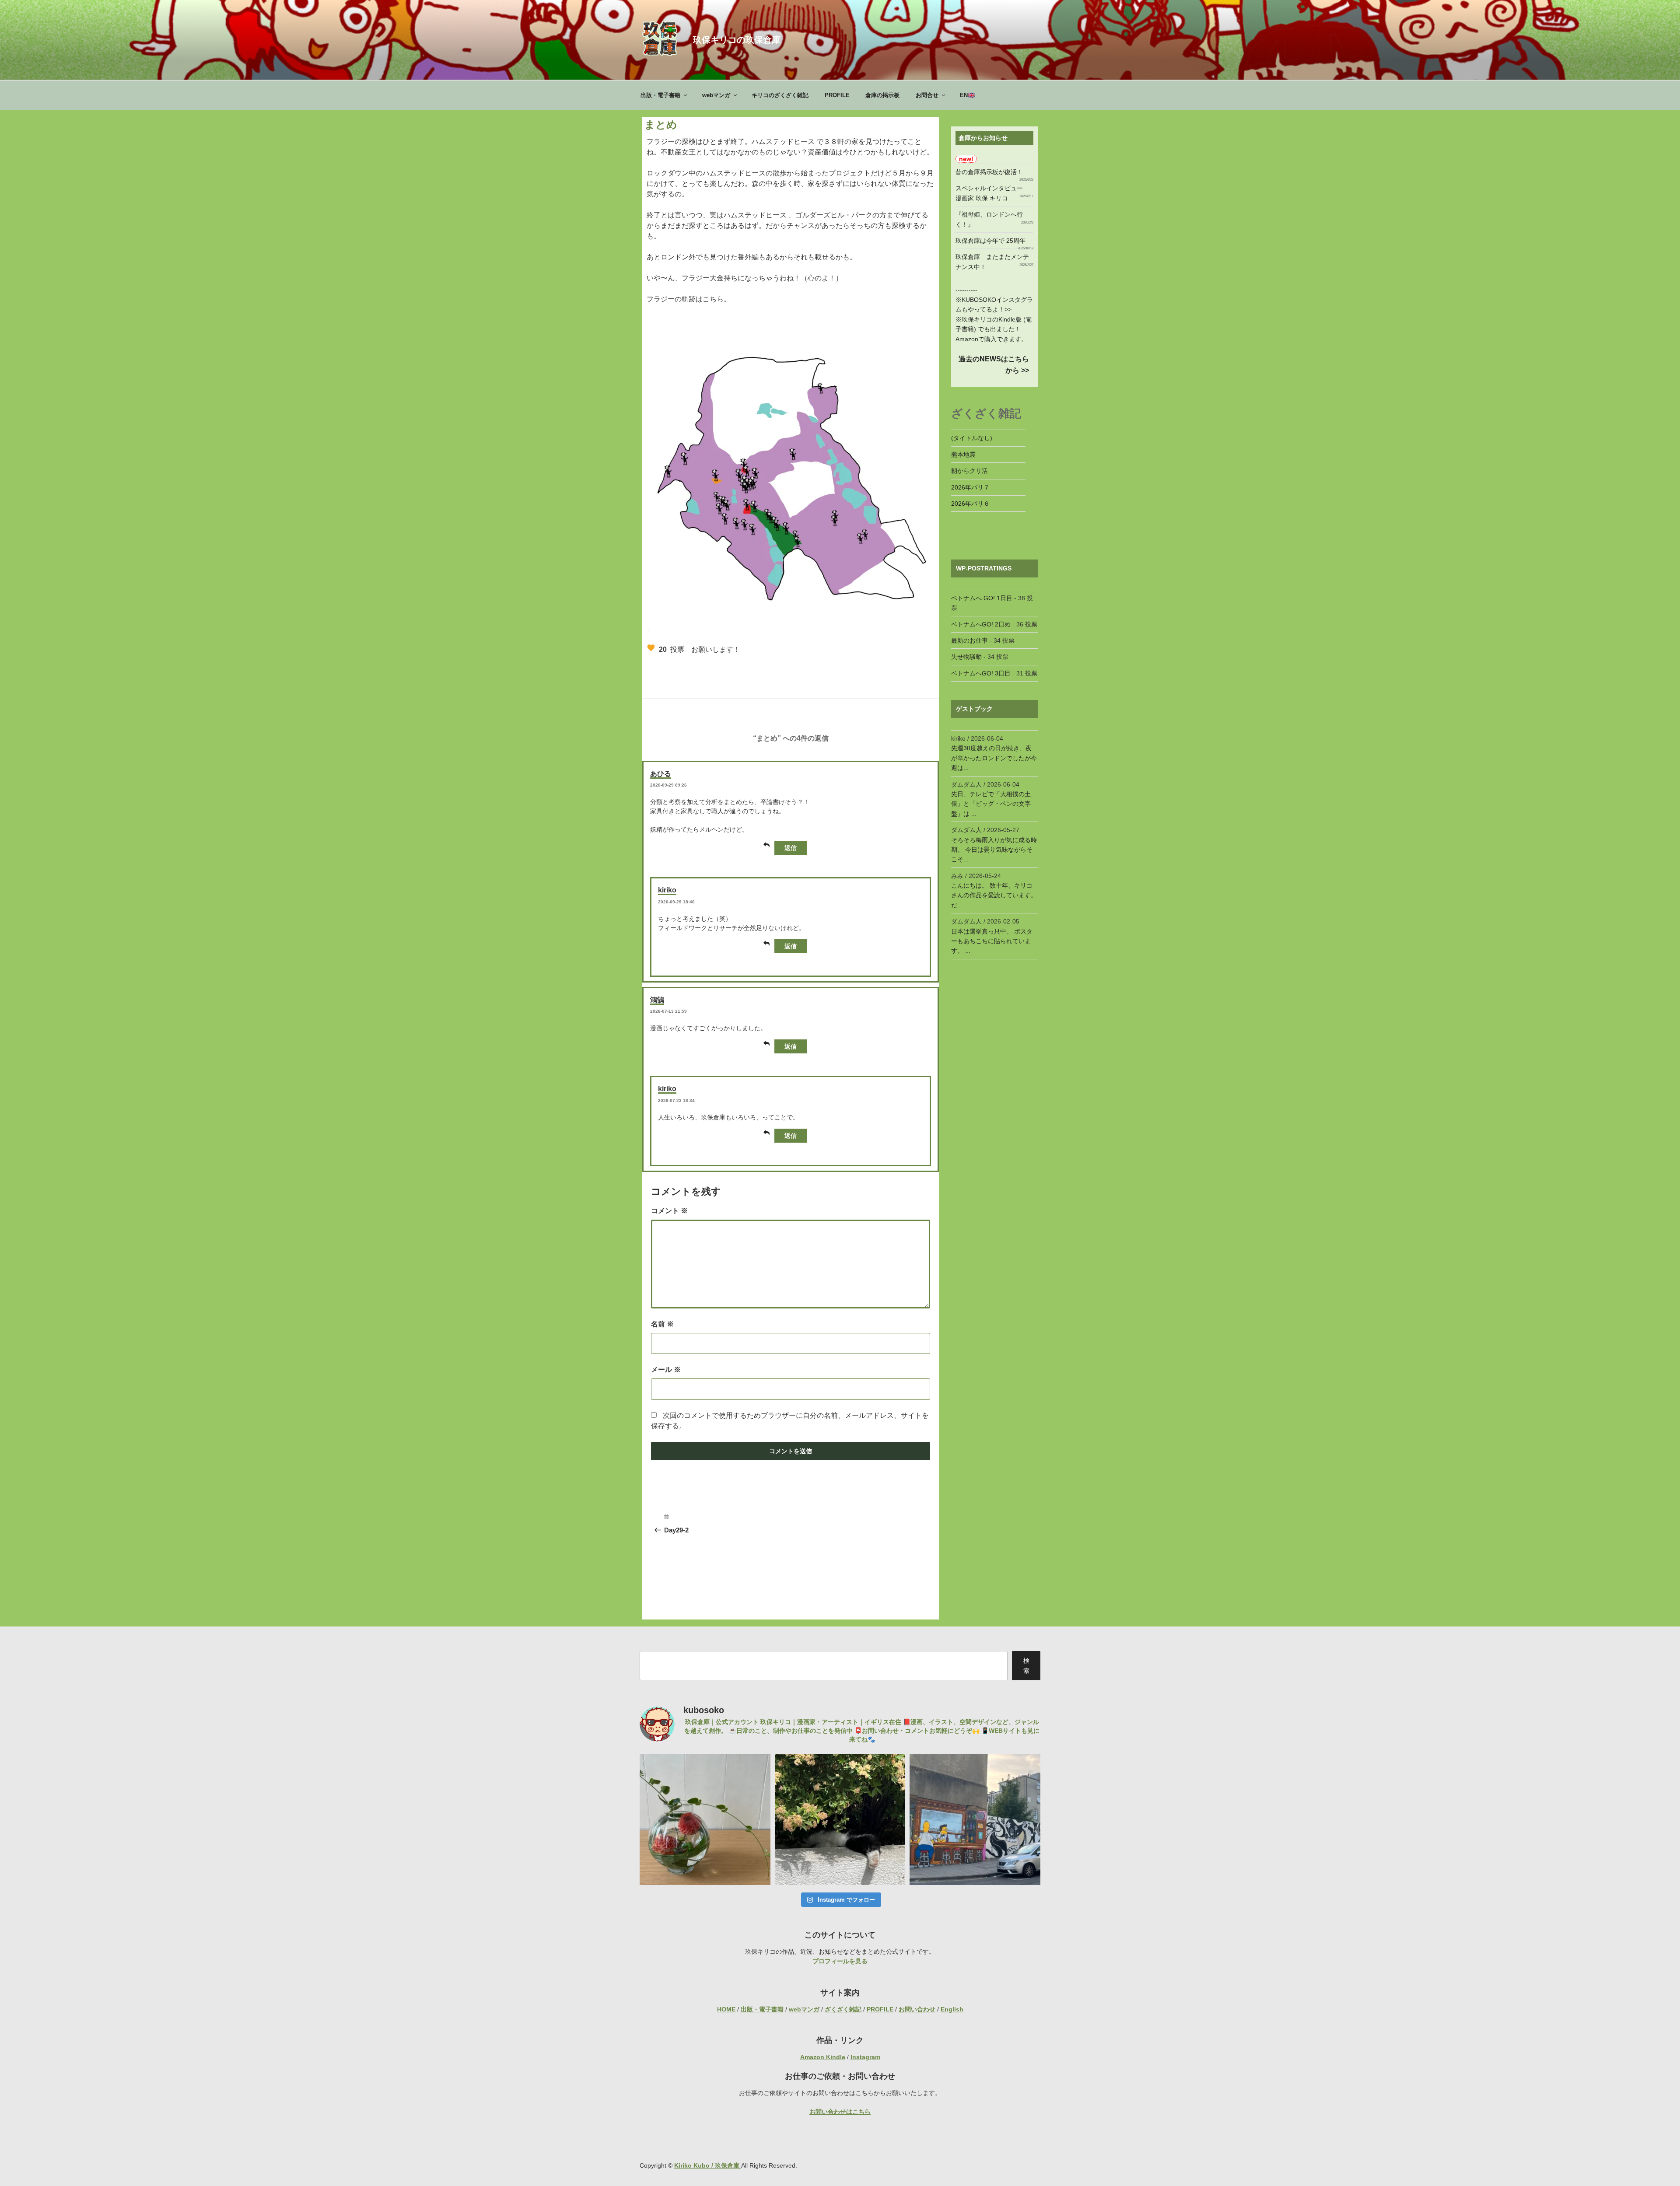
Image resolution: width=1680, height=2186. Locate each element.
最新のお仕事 (969, 640)
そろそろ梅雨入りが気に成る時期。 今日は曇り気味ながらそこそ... (994, 850)
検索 (1026, 1665)
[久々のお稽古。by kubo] (705, 1820)
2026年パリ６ (970, 504)
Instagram (865, 2057)
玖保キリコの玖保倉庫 (737, 40)
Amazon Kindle (823, 2057)
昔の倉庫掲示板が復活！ (989, 172)
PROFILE (837, 95)
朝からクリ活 (969, 471)
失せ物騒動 (966, 657)
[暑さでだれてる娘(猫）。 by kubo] (840, 1820)
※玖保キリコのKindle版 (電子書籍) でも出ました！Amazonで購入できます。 (994, 329)
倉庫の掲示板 (882, 95)
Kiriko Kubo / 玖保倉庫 (708, 2165)
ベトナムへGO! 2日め (981, 624)
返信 (791, 848)
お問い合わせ (917, 2009)
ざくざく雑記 (843, 2009)
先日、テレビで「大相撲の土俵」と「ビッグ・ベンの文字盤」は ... (991, 804)
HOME (726, 2009)
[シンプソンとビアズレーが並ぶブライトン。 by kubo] (975, 1820)
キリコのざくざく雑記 (780, 95)
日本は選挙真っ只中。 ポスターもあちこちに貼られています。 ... (992, 941)
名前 (662, 1324)
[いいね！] (651, 648)
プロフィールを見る (840, 1961)
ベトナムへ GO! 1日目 (982, 598)
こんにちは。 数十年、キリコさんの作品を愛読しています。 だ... (994, 895)
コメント (669, 1211)
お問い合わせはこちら (840, 2112)
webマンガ (716, 95)
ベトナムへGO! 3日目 (981, 673)
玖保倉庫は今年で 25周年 (990, 241)
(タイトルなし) (972, 438)
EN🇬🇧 (967, 95)
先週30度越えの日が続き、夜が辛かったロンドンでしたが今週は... (994, 758)
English (952, 2009)
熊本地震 (963, 455)
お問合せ (927, 95)
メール (666, 1369)
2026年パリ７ (970, 487)
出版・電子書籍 (660, 95)
